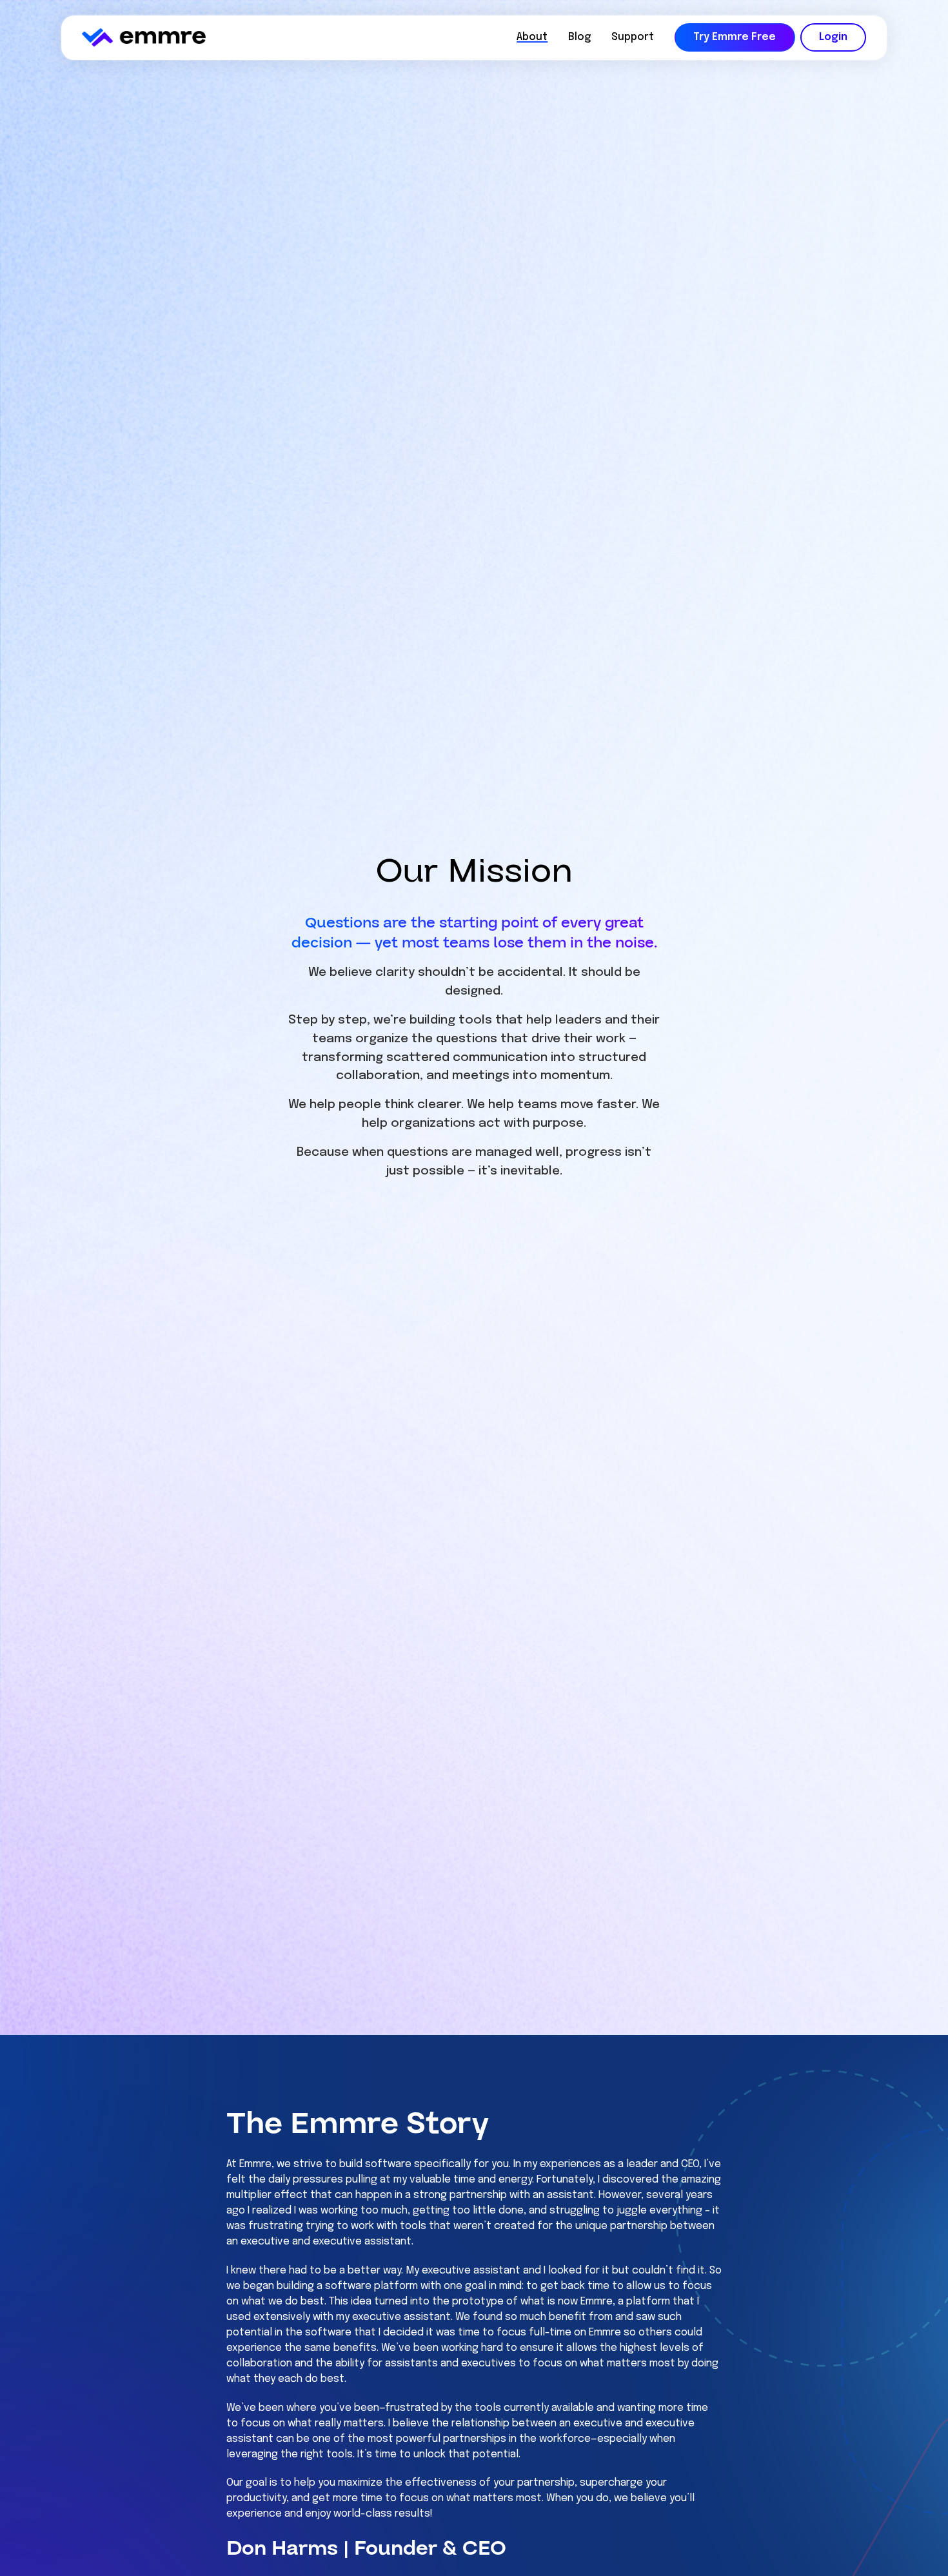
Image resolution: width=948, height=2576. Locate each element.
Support (633, 37)
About (532, 37)
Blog (579, 37)
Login (833, 37)
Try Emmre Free (735, 37)
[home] (144, 37)
